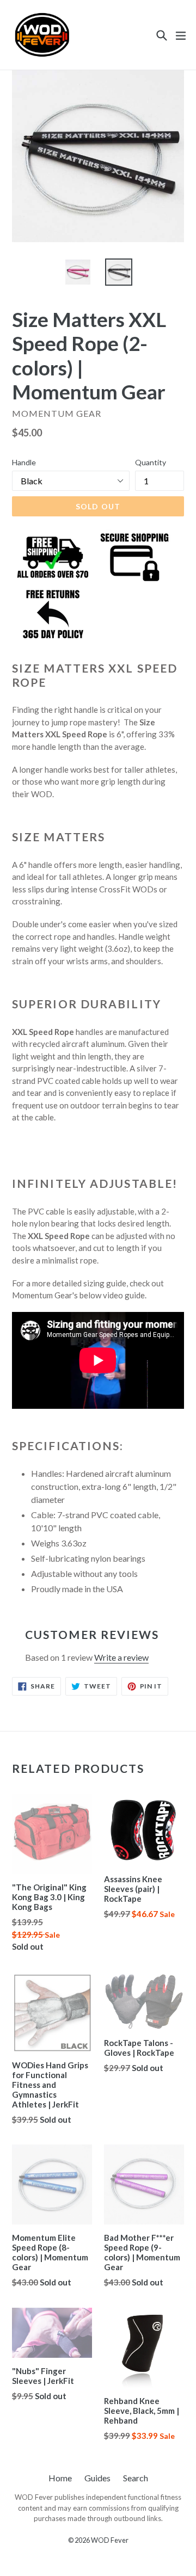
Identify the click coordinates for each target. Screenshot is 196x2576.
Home (60, 2478)
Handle (24, 462)
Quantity (151, 462)
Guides (97, 2478)
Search (136, 2478)
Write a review (121, 1657)
